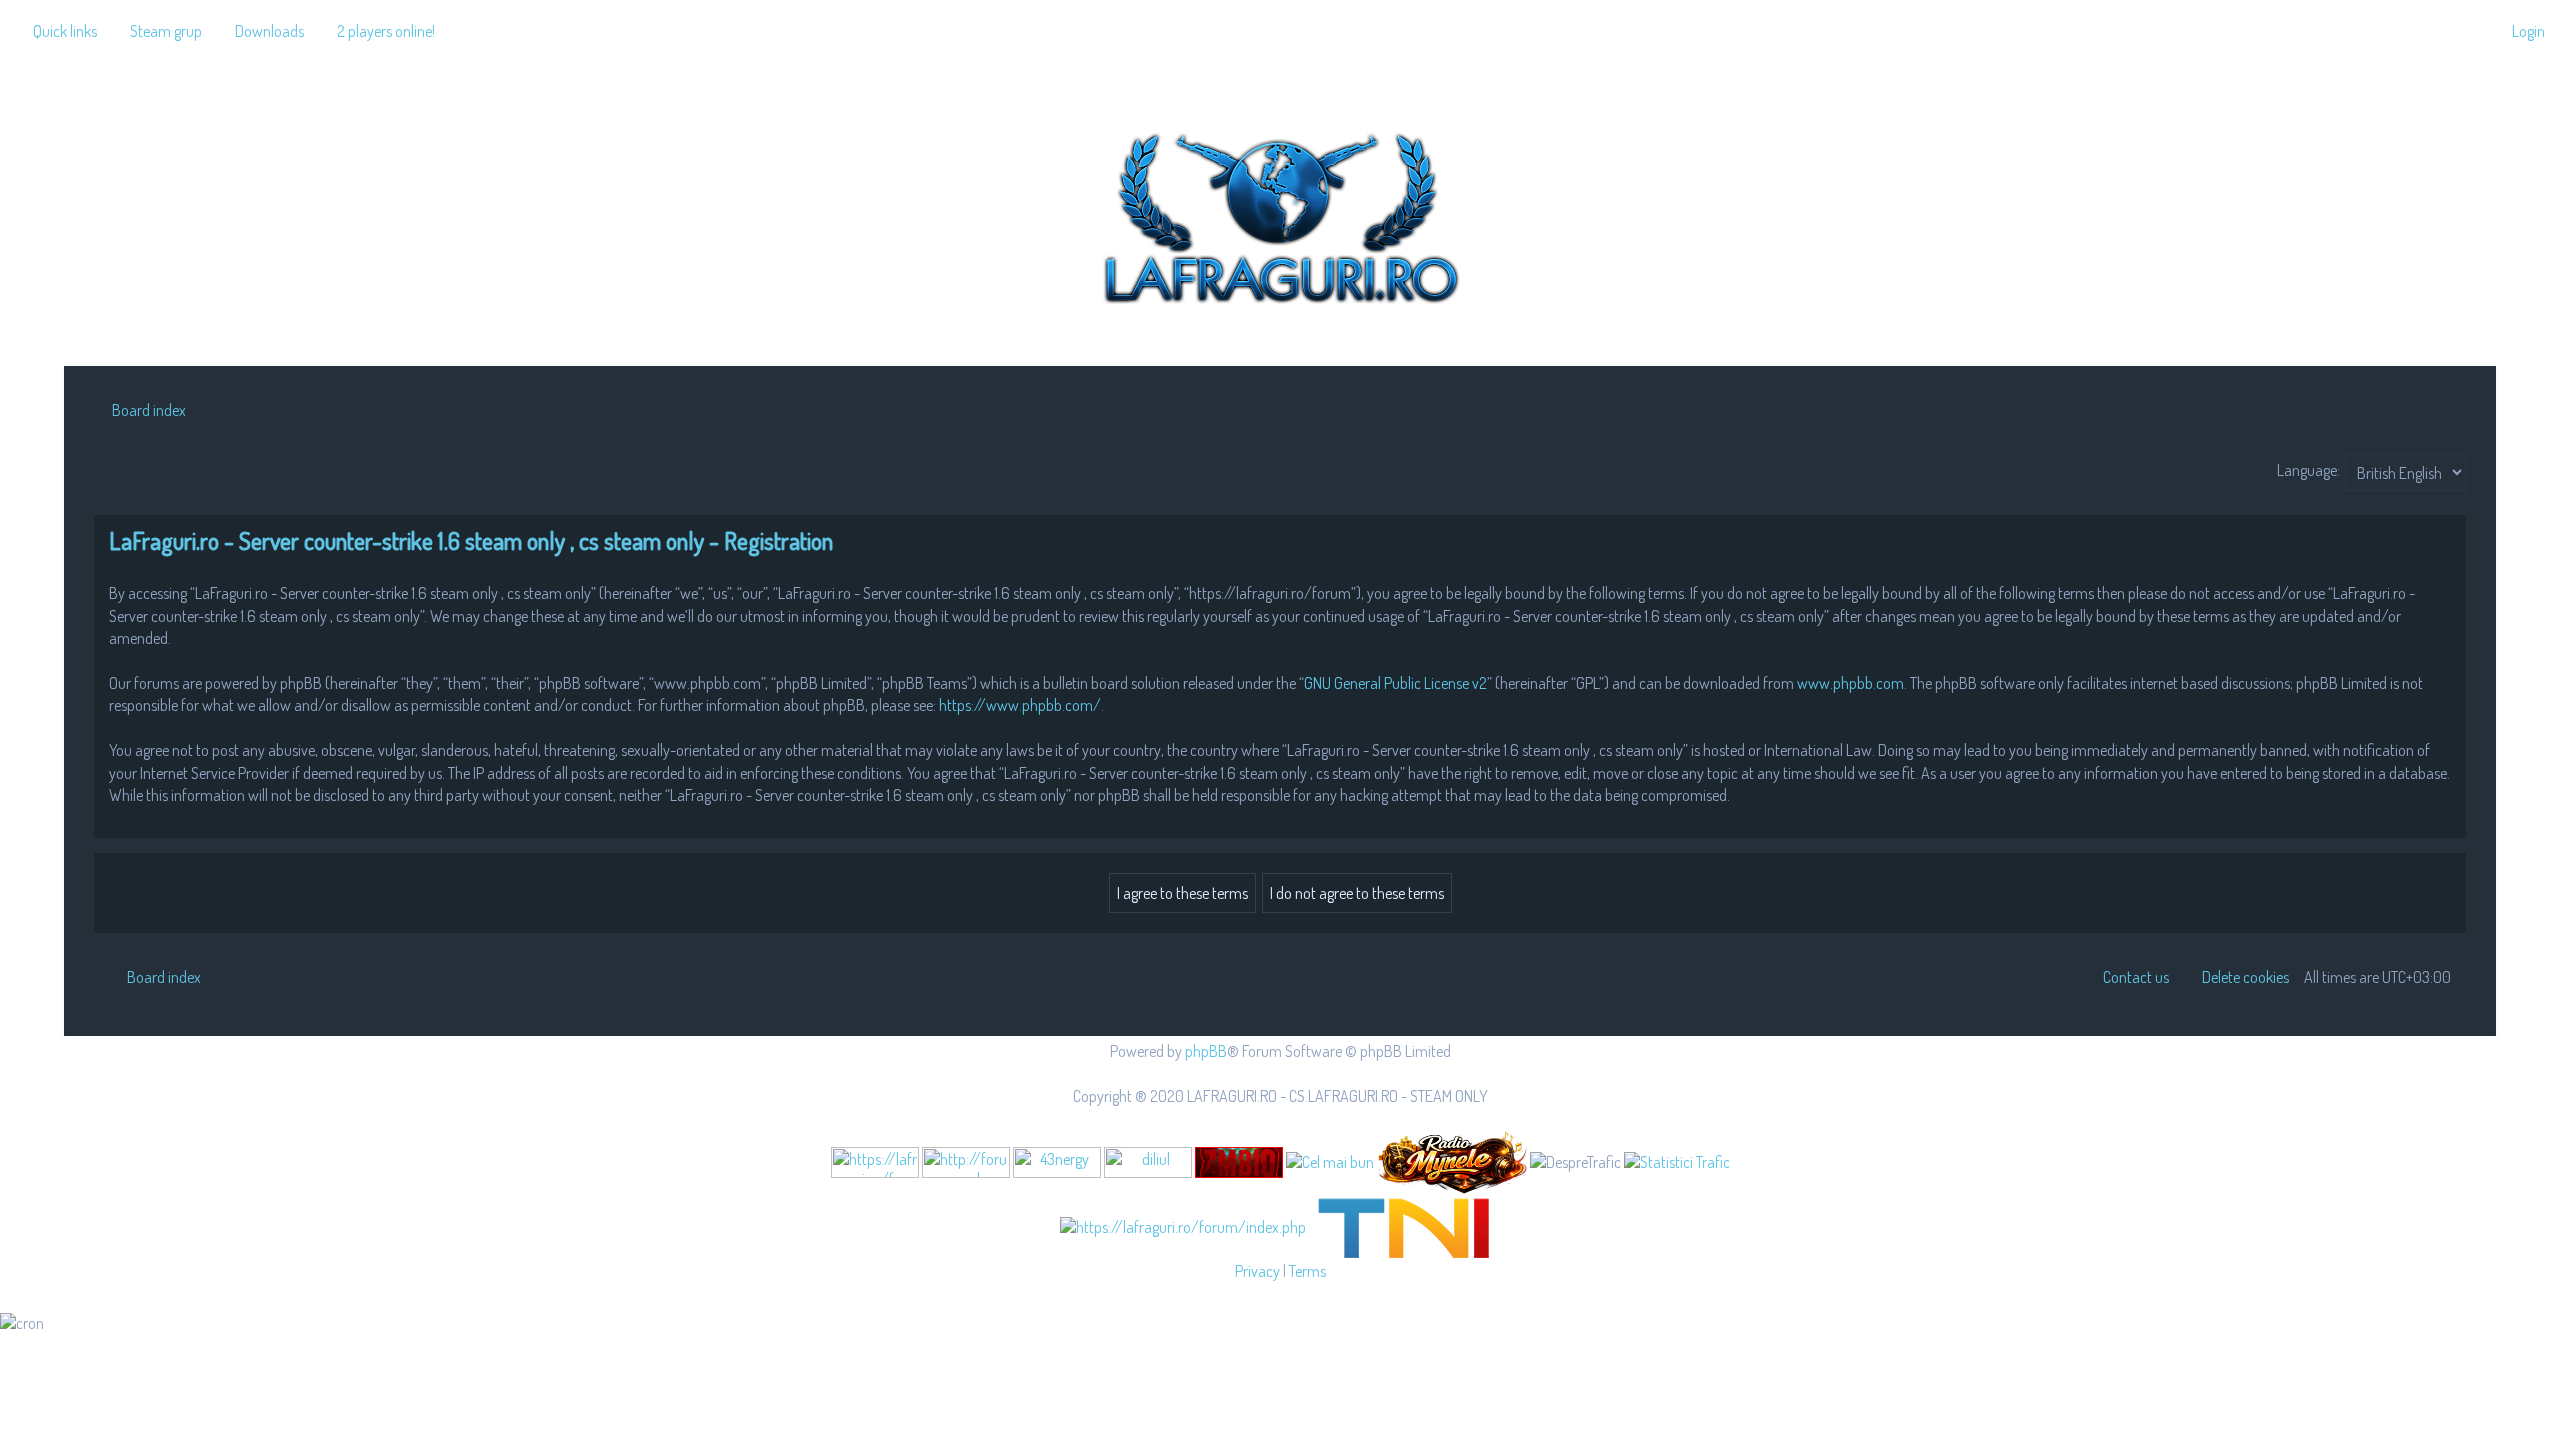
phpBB (1206, 1051)
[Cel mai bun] (1330, 1161)
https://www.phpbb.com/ (1020, 705)
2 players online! (386, 31)
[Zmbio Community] (1239, 1162)
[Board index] (1280, 214)
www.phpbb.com (1850, 683)
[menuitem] (157, 31)
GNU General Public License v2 (1395, 683)
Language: (2308, 470)
